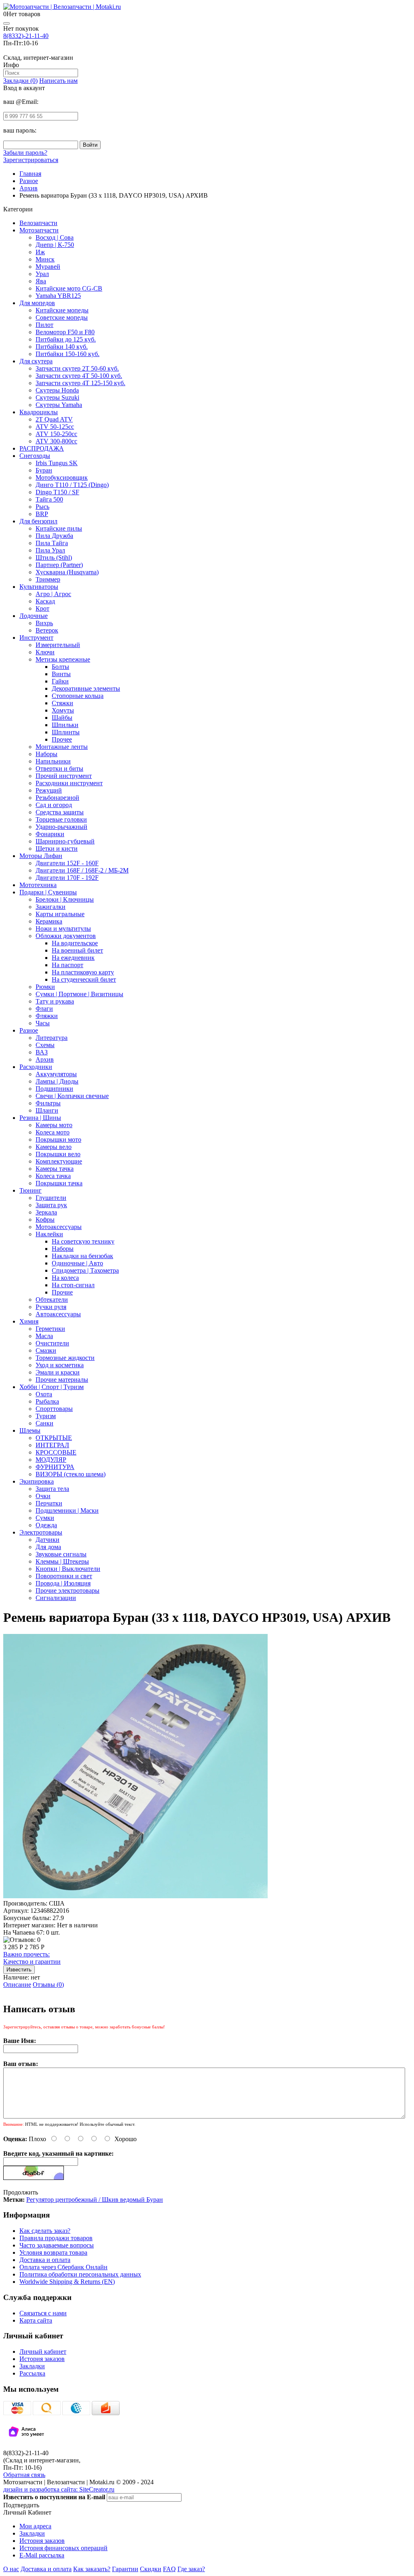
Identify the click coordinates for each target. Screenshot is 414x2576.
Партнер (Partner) (59, 565)
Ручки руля (51, 1307)
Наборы (46, 754)
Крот (42, 608)
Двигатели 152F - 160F (67, 863)
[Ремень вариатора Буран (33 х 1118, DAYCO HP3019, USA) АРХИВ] (135, 1896)
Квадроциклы (39, 412)
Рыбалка (47, 1401)
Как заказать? (92, 2569)
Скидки (151, 2569)
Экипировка (37, 1481)
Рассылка (32, 2373)
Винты (61, 674)
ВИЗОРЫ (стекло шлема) (71, 1474)
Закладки (32, 2366)
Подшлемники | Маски (67, 1510)
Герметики (50, 1329)
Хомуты (63, 710)
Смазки (46, 1350)
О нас (11, 2569)
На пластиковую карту (83, 972)
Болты (60, 667)
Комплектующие (59, 1161)
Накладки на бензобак (82, 1256)
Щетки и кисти (57, 848)
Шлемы (30, 1430)
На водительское (75, 943)
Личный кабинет (43, 2351)
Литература (52, 1038)
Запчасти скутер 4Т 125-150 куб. (80, 383)
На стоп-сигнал (73, 1285)
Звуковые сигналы (61, 1554)
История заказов (42, 2359)
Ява (41, 281)
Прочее (62, 739)
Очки (43, 1496)
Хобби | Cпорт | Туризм (52, 1387)
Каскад (45, 601)
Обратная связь (24, 2475)
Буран (44, 470)
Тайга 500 (49, 499)
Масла (44, 1336)
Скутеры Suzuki (57, 397)
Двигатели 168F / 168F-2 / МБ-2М (82, 870)
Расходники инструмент (69, 783)
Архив (45, 1059)
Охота (44, 1394)
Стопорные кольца (78, 696)
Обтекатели (52, 1300)
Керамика (49, 921)
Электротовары (41, 1532)
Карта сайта (36, 2320)
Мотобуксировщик (62, 477)
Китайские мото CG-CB (69, 288)
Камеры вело (54, 1147)
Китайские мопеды (62, 310)
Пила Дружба (54, 536)
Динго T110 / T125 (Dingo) (72, 485)
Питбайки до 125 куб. (66, 339)
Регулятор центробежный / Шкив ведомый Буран (95, 2200)
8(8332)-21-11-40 (26, 36)
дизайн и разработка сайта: (59, 2489)
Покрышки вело (58, 1154)
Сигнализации (56, 1598)
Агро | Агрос (53, 594)
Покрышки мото (58, 1139)
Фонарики (50, 834)
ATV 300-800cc (56, 441)
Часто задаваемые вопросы (57, 2245)
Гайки (60, 681)
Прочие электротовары (68, 1591)
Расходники (36, 1067)
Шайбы (62, 718)
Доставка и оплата (45, 2260)
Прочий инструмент (64, 776)
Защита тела (52, 1489)
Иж (40, 252)
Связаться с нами (43, 2313)
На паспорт (68, 965)
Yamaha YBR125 (58, 296)
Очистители (52, 1343)
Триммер (48, 579)
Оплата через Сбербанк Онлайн (63, 2267)
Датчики (48, 1540)
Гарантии (125, 2569)
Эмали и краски (58, 1372)
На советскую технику (83, 1241)
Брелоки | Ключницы (65, 899)
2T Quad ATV (54, 419)
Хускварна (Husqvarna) (67, 572)
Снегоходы (35, 456)
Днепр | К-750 (55, 245)
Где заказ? (191, 2569)
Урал (42, 274)
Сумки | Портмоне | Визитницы (79, 994)
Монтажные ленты (62, 747)
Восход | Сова (55, 237)
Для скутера (36, 361)
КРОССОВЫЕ (56, 1452)
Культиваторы (39, 587)
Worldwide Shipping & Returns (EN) (67, 2282)
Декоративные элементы (86, 688)
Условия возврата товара (53, 2252)
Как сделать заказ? (45, 2231)
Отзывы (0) (48, 1985)
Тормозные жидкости (65, 1358)
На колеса (65, 1278)
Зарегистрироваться (31, 160)
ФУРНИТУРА (55, 1467)
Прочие (62, 1292)
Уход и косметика (60, 1365)
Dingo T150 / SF (57, 492)
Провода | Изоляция (63, 1583)
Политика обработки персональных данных (80, 2274)
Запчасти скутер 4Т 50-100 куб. (79, 376)
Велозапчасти (38, 223)
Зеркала (46, 1212)
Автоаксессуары (58, 1314)
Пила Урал (50, 550)
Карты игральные (60, 914)
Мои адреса (35, 2526)
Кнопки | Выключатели (68, 1569)
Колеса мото (53, 1132)
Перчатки (49, 1503)
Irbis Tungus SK (57, 463)
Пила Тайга (52, 543)
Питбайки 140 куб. (62, 347)
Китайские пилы (59, 528)
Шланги (47, 1110)
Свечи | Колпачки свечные (72, 1096)
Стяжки (62, 703)
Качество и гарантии (32, 1958)
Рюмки (45, 987)
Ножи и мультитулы (63, 929)
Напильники (53, 761)
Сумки (45, 1518)
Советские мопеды (62, 317)
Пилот (44, 325)
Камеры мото (54, 1125)
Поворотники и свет (64, 1576)
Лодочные (34, 616)
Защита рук (51, 1205)
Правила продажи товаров (56, 2238)
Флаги (44, 1009)
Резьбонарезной (57, 798)
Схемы (45, 1045)
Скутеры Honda (57, 390)
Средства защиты (60, 812)
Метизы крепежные (63, 659)
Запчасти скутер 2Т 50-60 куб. (77, 368)
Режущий (49, 790)
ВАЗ (42, 1052)
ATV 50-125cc (55, 427)
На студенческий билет (84, 979)
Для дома (48, 1547)
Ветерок (47, 630)
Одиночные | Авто (77, 1263)
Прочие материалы (62, 1380)
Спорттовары (54, 1409)
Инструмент (36, 638)
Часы (43, 1023)
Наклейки (49, 1234)
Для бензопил (38, 521)
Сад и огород (54, 805)
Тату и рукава (55, 1001)
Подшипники (54, 1089)
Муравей (48, 267)
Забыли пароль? (25, 153)
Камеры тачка (55, 1169)
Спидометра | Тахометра (85, 1270)
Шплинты (66, 732)
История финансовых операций (63, 2548)
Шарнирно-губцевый (65, 841)
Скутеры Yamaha (59, 405)
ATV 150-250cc (56, 434)
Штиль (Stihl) (54, 558)
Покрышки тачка (59, 1183)
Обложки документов (66, 936)
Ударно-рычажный (61, 827)
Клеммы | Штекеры (62, 1561)
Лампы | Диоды (57, 1081)
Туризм (46, 1416)
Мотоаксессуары (59, 1227)
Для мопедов (37, 303)
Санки (44, 1423)
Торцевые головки (61, 819)
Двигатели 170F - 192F (67, 878)
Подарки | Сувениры (48, 892)
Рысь (42, 507)
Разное (29, 1030)
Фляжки (47, 1016)
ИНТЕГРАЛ (52, 1445)
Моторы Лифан (41, 856)
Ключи (45, 652)
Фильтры (48, 1103)
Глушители (51, 1198)
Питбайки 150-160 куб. (68, 354)
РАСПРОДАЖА (42, 448)
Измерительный (58, 645)
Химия (29, 1321)
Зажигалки (51, 907)
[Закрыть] (6, 23)
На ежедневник (73, 958)
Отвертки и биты (59, 768)
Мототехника (38, 885)
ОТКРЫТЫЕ (54, 1438)
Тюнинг (31, 1190)
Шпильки (65, 725)
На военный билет (77, 950)
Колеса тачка (53, 1176)
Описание (17, 1985)
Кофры (45, 1219)
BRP (42, 514)
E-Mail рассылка (42, 2555)
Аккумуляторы (56, 1074)
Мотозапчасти (39, 230)
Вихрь (44, 623)
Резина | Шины (40, 1118)
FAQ (169, 2569)
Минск (45, 259)
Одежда (46, 1525)
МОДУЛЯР (51, 1460)
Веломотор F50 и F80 (65, 332)
